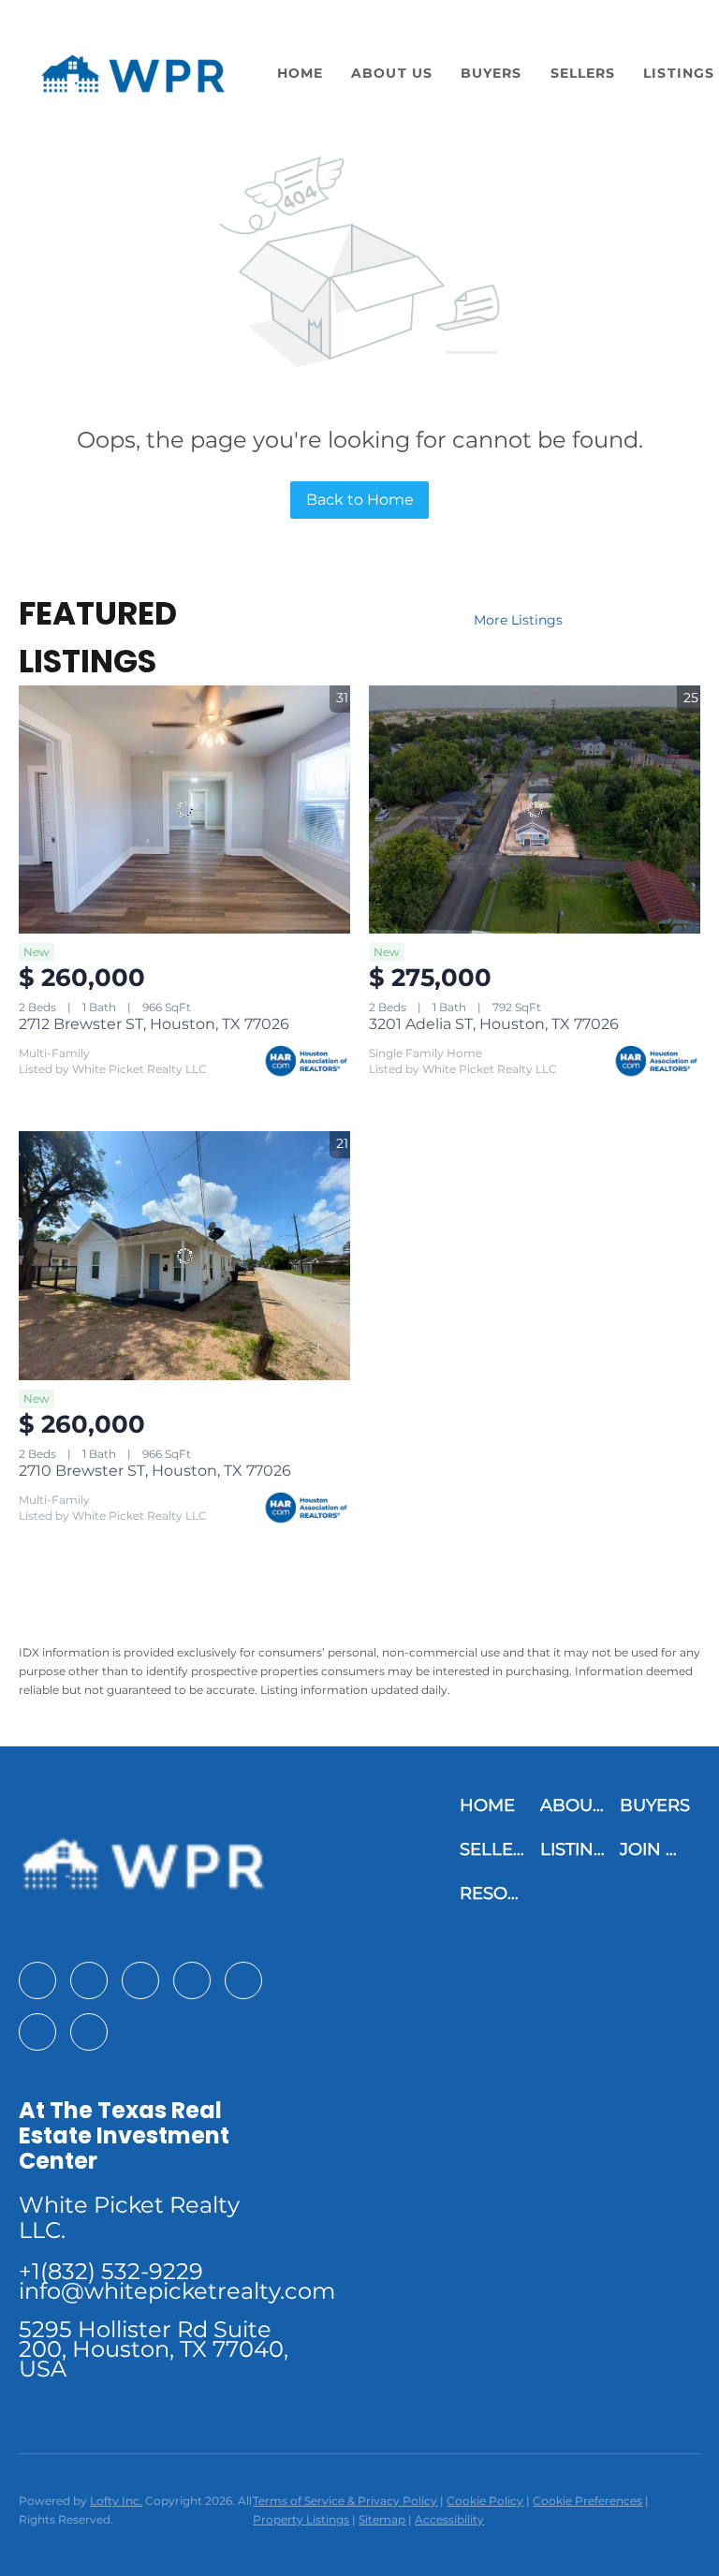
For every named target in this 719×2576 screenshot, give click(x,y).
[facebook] (37, 1980)
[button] (132, 74)
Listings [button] (679, 73)
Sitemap (382, 2519)
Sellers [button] (583, 73)
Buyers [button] (492, 73)
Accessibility (449, 2519)
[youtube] (243, 1980)
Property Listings (301, 2519)
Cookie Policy (485, 2501)
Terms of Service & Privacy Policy (345, 2501)
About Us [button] (392, 73)
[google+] (89, 2032)
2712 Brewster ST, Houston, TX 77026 (154, 1024)
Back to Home (360, 500)
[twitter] (140, 1980)
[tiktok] (37, 2032)
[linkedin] (89, 1980)
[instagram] (192, 1980)
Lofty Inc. (116, 2501)
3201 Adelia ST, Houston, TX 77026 (494, 1024)
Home (300, 73)
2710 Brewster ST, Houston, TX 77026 (155, 1471)
